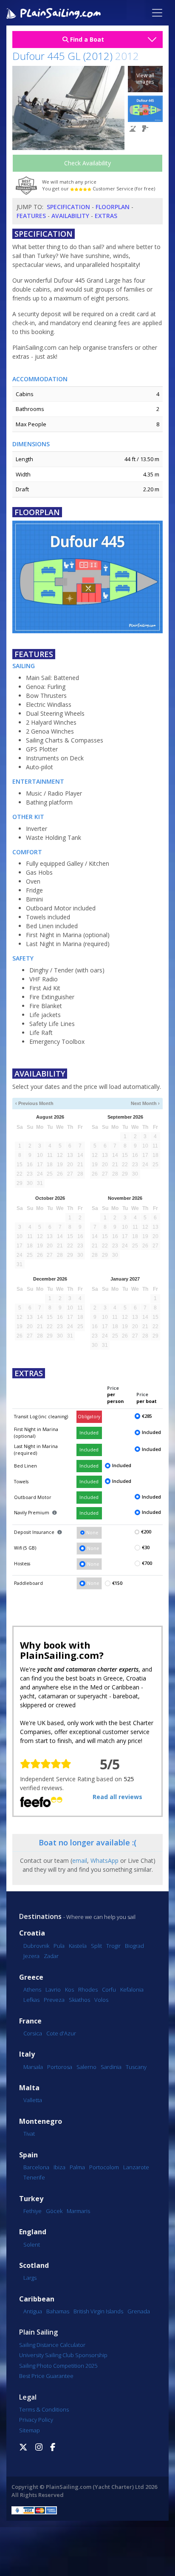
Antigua (33, 2311)
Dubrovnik (36, 1946)
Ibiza (59, 2167)
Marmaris (78, 2211)
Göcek (54, 2211)
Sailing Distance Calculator (52, 2345)
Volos (101, 2000)
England (33, 2232)
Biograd (134, 1946)
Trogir (113, 1946)
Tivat (29, 2134)
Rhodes (88, 1989)
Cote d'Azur (61, 2033)
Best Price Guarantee (46, 2376)
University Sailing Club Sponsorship (63, 2355)
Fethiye (32, 2211)
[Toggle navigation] (157, 13)
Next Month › (145, 1103)
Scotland (34, 2266)
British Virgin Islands (98, 2311)
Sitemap (30, 2430)
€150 (117, 1583)
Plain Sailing (38, 2332)
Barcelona (36, 2167)
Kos (69, 1989)
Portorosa (60, 2067)
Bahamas (58, 2311)
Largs (30, 2278)
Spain (28, 2155)
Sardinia (111, 2067)
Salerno (86, 2067)
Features (31, 216)
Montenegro (41, 2121)
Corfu (109, 1989)
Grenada (139, 2311)
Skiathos (79, 2000)
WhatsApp (104, 1860)
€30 (146, 1547)
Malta (29, 2088)
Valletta (33, 2100)
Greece (31, 1977)
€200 (146, 1532)
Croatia (32, 1933)
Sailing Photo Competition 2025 (58, 2366)
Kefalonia (132, 1989)
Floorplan (113, 207)
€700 (147, 1563)
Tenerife (34, 2177)
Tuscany (136, 2067)
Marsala (33, 2067)
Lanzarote (136, 2167)
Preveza (54, 2000)
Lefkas (31, 2000)
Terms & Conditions (44, 2409)
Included (89, 1433)
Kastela (78, 1946)
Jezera (31, 1956)
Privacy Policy (36, 2420)
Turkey (31, 2199)
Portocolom (104, 2167)
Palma (77, 2167)
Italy (27, 2054)
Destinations (40, 1916)
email (80, 1860)
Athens (32, 1989)
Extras (106, 216)
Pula (59, 1946)
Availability (70, 216)
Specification (68, 207)
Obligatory (89, 1417)
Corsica (33, 2033)
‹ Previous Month (34, 1103)
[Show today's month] (84, 1104)
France (30, 2021)
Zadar (51, 1956)
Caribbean (37, 2299)
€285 (147, 1416)
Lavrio (53, 1989)
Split (96, 1946)
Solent (32, 2244)
